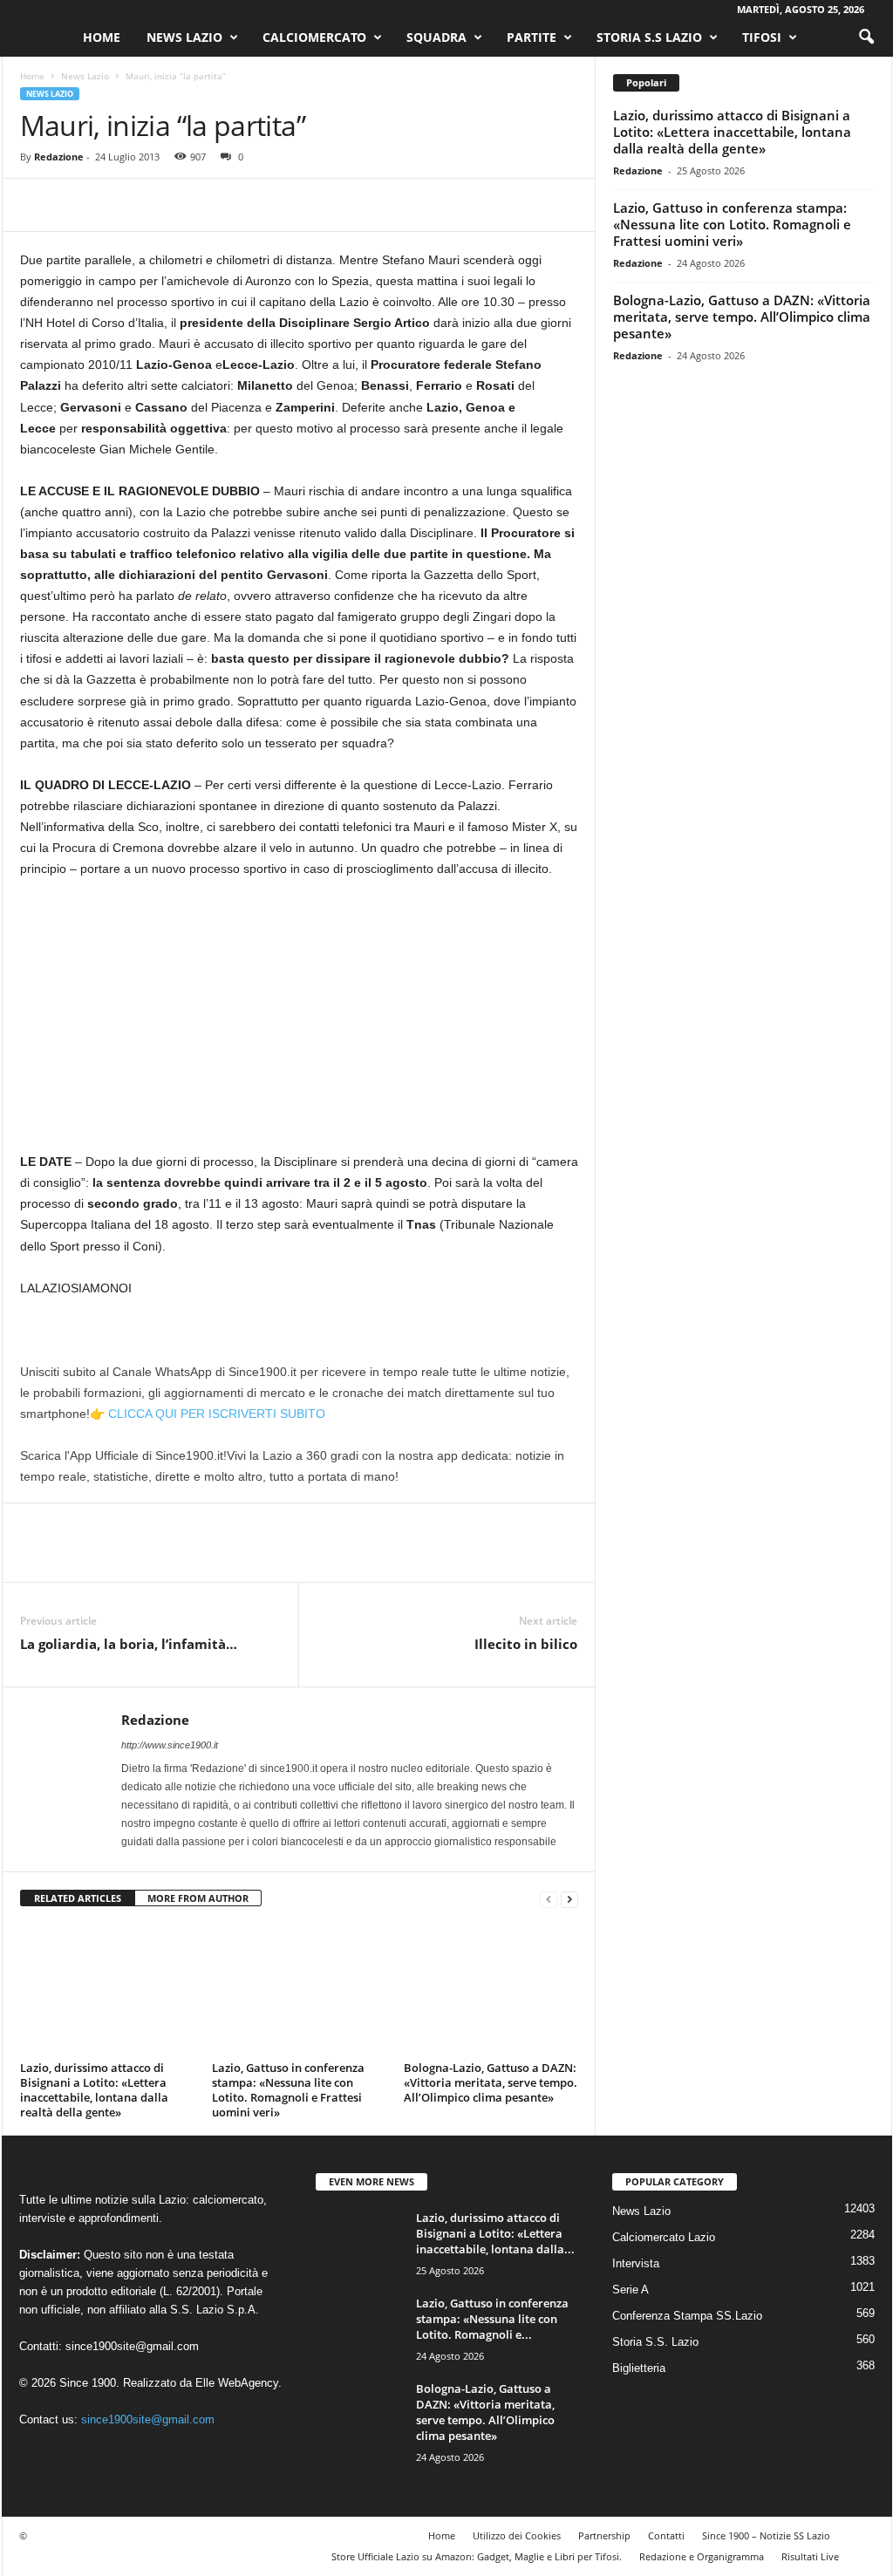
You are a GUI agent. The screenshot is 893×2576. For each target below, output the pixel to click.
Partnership (604, 2535)
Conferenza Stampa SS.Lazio (687, 2316)
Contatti (666, 2535)
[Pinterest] (118, 205)
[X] (78, 205)
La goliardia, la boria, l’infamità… (129, 1644)
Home (102, 37)
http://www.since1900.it (170, 1745)
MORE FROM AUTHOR (198, 1898)
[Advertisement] (299, 1022)
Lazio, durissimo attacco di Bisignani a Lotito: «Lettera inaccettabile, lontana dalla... (495, 2233)
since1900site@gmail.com (132, 2346)
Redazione (59, 157)
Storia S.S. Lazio (655, 2342)
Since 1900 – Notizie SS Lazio (766, 2535)
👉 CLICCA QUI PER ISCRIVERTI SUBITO (208, 1414)
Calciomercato (314, 37)
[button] (866, 37)
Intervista (636, 2263)
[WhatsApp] (158, 205)
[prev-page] (549, 1899)
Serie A (631, 2290)
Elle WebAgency (237, 2383)
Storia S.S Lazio (649, 37)
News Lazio (184, 37)
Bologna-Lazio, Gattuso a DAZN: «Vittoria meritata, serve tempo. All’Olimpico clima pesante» (491, 2082)
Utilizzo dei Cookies (517, 2535)
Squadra (436, 37)
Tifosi (762, 37)
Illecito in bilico (526, 1644)
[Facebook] (37, 205)
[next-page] (569, 1899)
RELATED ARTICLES (78, 1898)
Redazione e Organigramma (702, 2556)
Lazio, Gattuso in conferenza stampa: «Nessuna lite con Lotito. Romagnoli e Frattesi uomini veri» (288, 2090)
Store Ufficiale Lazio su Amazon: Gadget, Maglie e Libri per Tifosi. (477, 2556)
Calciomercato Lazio (664, 2237)
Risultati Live (810, 2556)
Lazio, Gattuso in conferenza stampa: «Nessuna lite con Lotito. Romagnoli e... (492, 2319)
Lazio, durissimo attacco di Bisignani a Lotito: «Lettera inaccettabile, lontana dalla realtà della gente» (94, 2090)
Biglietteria (639, 2368)
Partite (532, 37)
